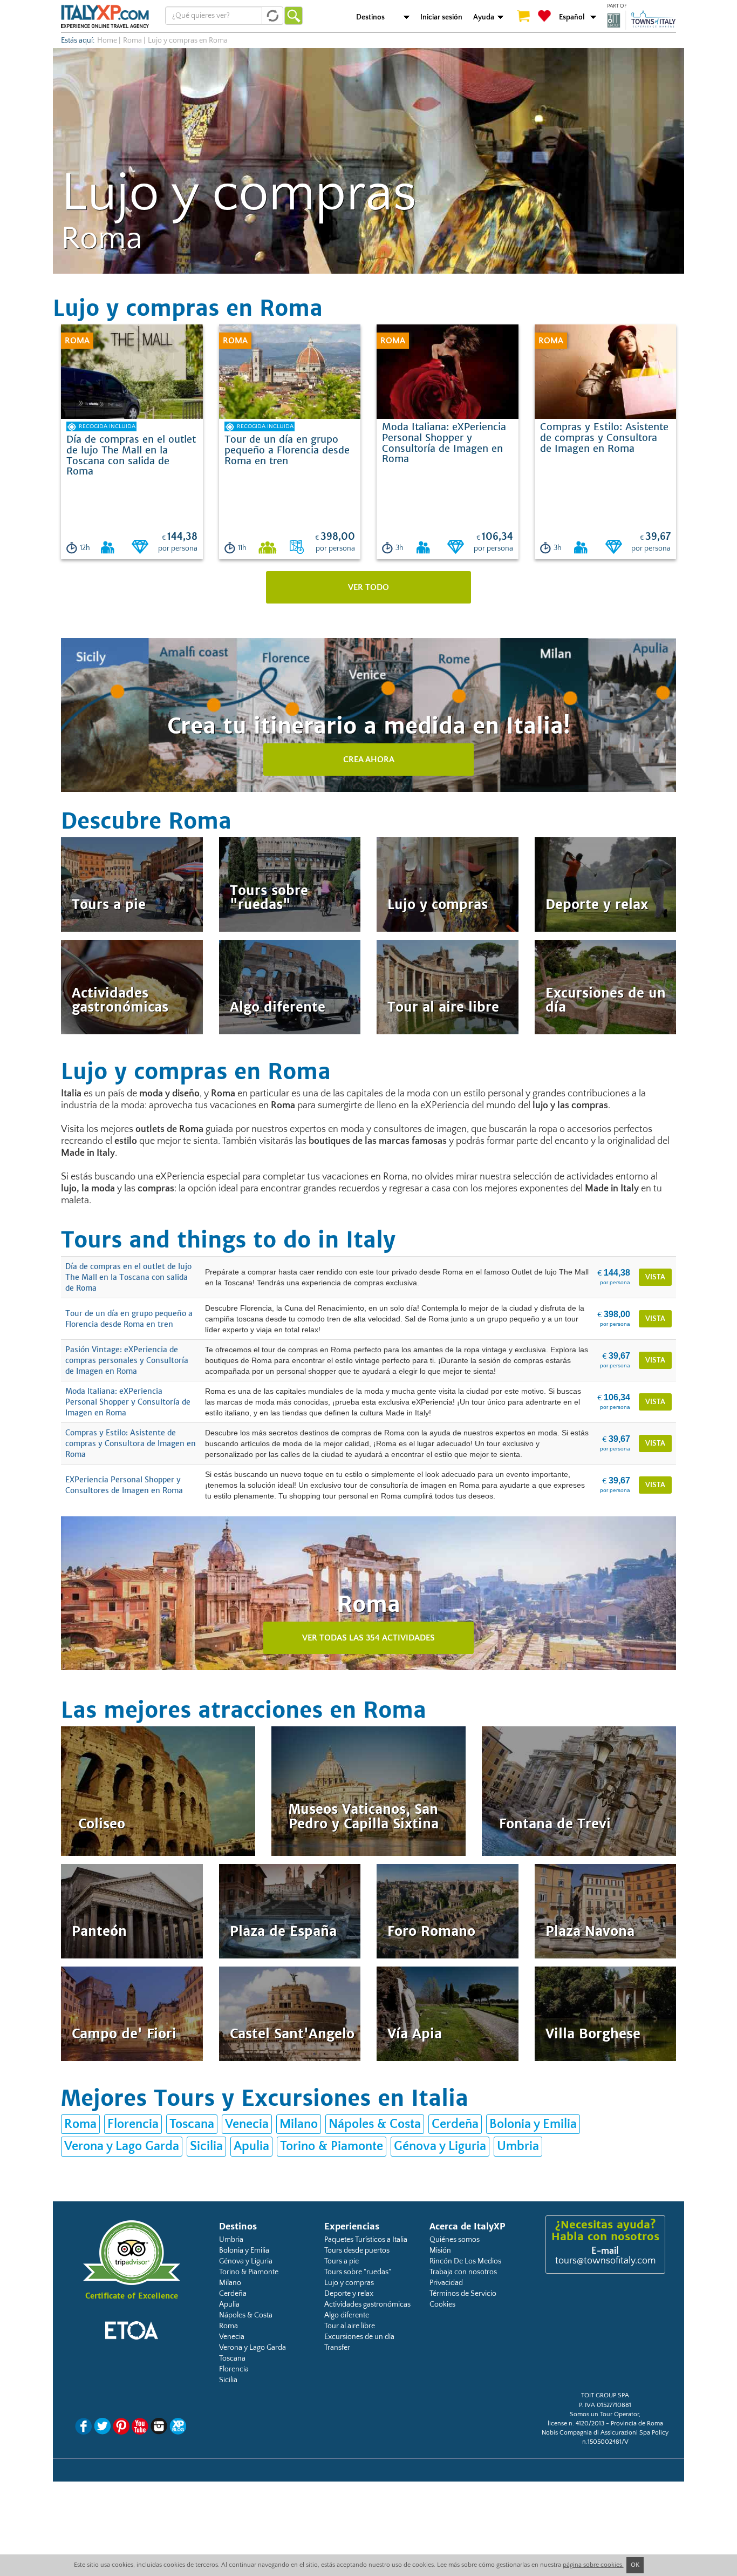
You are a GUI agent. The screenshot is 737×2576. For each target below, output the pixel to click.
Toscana (192, 2124)
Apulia (251, 2146)
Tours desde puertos (357, 2250)
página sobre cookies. (593, 2565)
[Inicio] (105, 16)
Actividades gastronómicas (367, 2304)
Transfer (337, 2348)
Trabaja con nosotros (463, 2272)
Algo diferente (347, 2315)
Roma (132, 40)
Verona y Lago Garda (122, 2146)
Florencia (133, 2124)
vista (655, 1277)
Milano (299, 2124)
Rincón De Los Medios (465, 2261)
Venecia (247, 2124)
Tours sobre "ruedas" (358, 2272)
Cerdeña (455, 2124)
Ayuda (484, 17)
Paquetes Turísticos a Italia (366, 2240)
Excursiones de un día (359, 2337)
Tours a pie (342, 2261)
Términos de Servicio (463, 2294)
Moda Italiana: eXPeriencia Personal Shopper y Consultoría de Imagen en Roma (128, 1402)
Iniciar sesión (441, 17)
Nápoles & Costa (375, 2124)
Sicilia (206, 2146)
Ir (294, 16)
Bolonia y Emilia (533, 2124)
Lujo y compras (349, 2283)
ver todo (368, 587)
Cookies (442, 2304)
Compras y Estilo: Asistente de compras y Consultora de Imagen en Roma (131, 1443)
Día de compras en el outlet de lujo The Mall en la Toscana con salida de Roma (128, 1277)
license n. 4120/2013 (576, 2424)
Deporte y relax (349, 2294)
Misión (440, 2250)
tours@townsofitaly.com (605, 2261)
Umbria (518, 2146)
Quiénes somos (455, 2240)
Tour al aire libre (350, 2326)
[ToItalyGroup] (642, 20)
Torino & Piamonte (332, 2146)
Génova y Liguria (440, 2146)
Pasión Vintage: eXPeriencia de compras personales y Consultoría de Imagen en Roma (127, 1360)
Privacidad (446, 2283)
